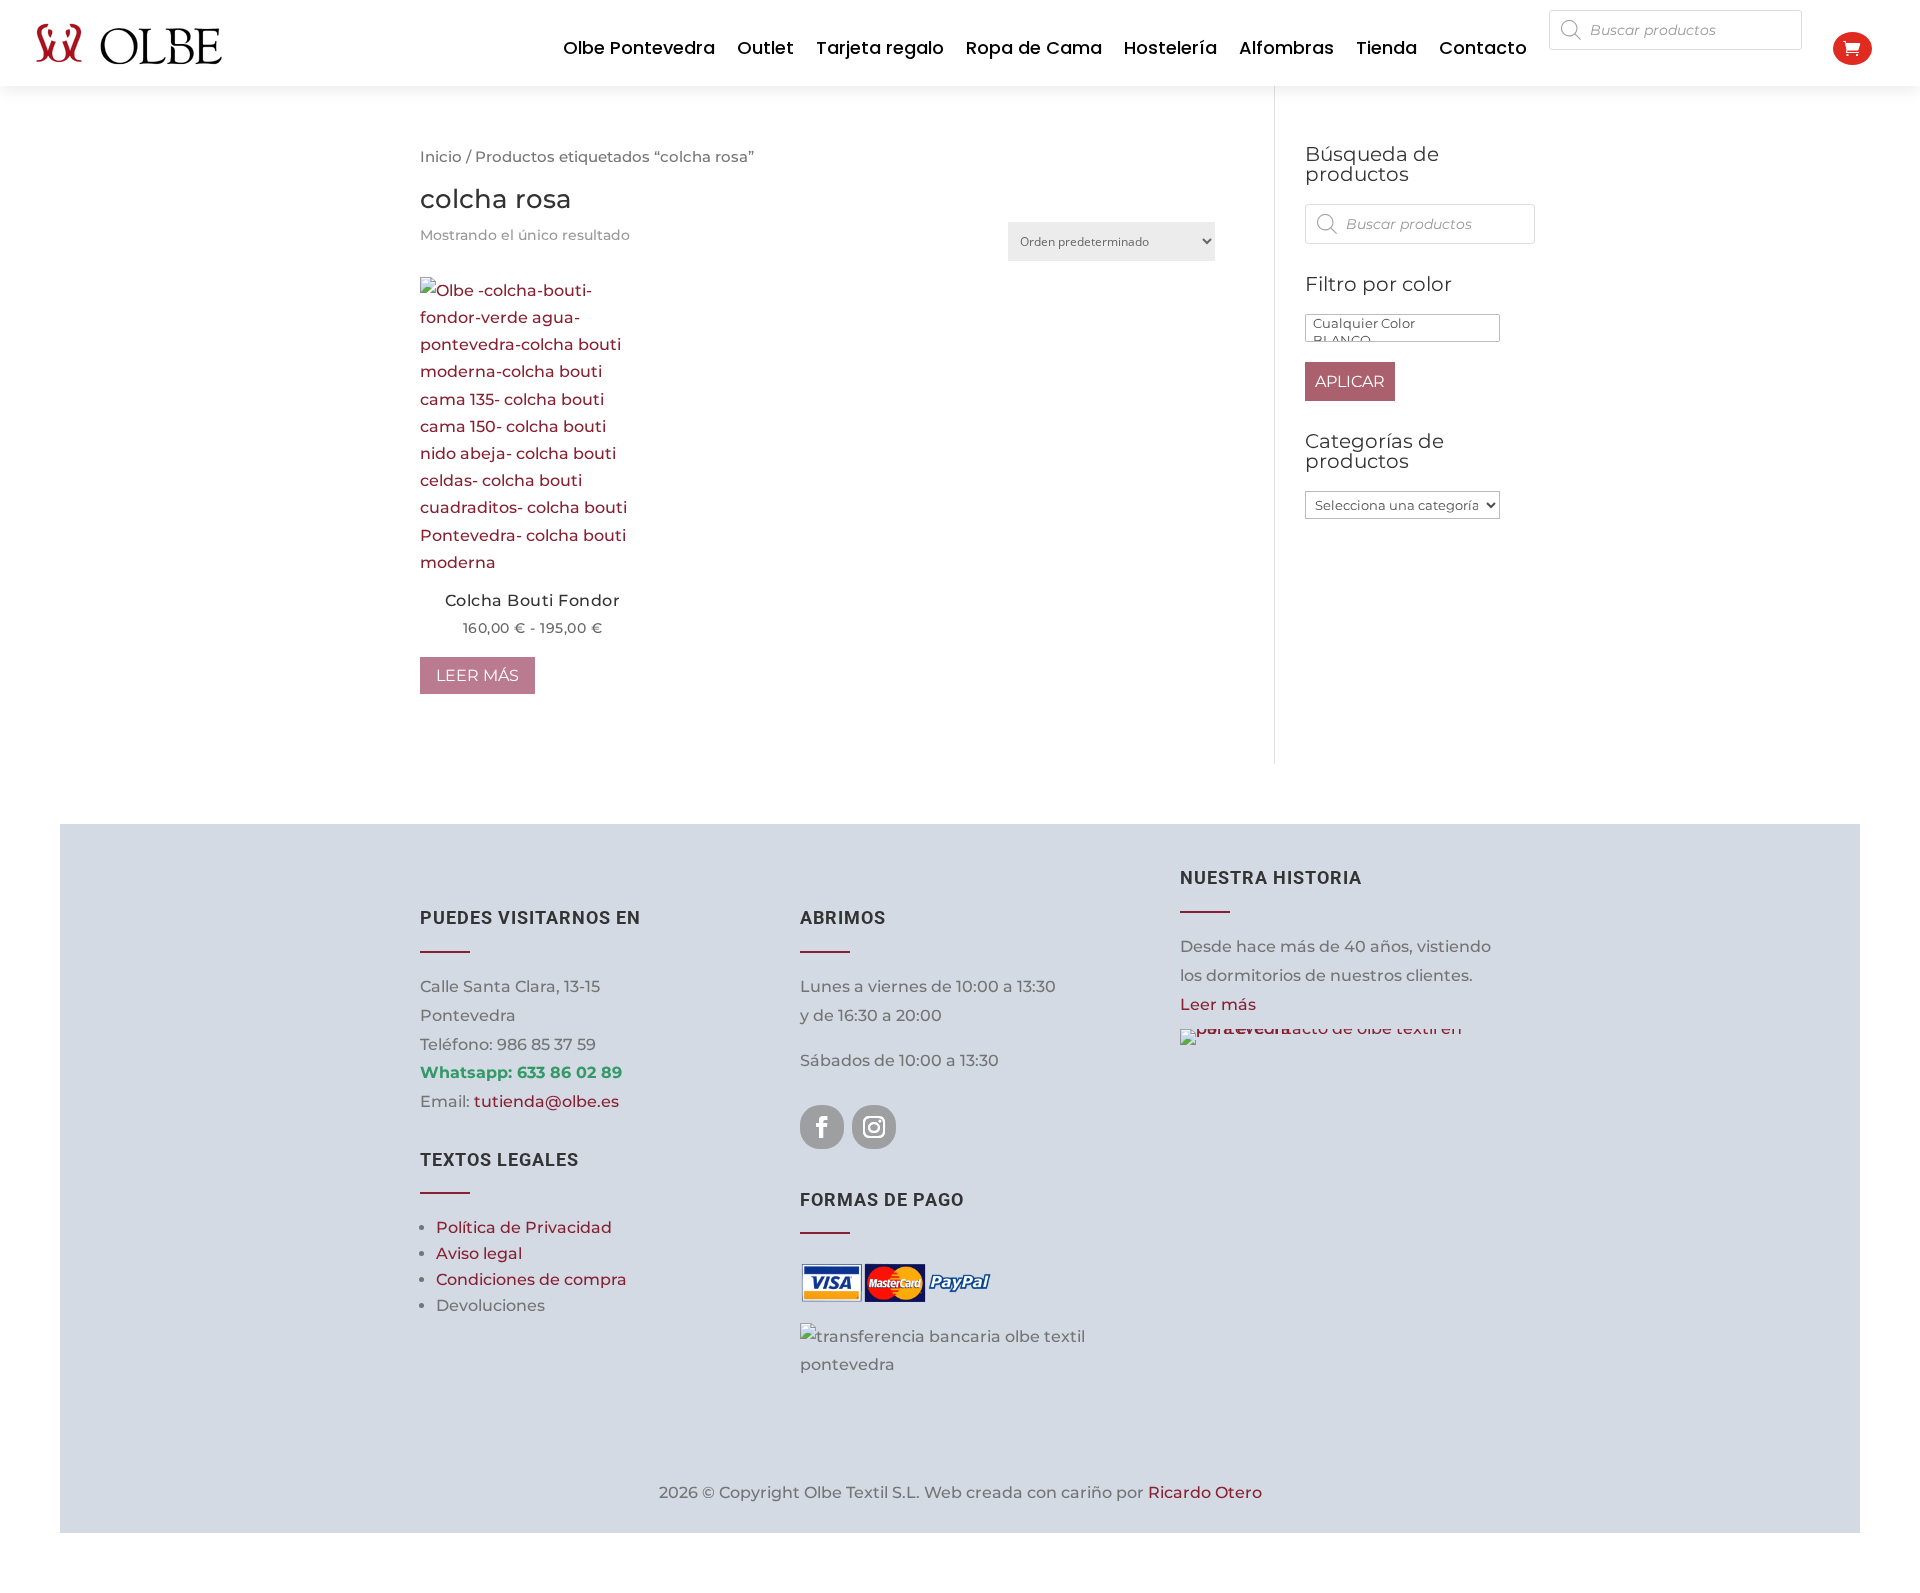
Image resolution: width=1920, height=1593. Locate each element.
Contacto (1483, 47)
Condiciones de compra (531, 1279)
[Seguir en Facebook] (822, 1127)
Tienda (1386, 47)
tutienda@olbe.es (546, 1101)
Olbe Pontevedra (639, 47)
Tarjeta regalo (880, 47)
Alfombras (1286, 47)
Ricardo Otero (1205, 1492)
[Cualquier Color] (1402, 323)
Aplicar (1350, 381)
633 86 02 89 (569, 1072)
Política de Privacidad (524, 1227)
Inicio (441, 157)
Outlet (765, 47)
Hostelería (1170, 47)
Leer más (477, 675)
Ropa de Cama (1034, 47)
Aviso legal (479, 1253)
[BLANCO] (1402, 340)
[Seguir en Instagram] (874, 1127)
